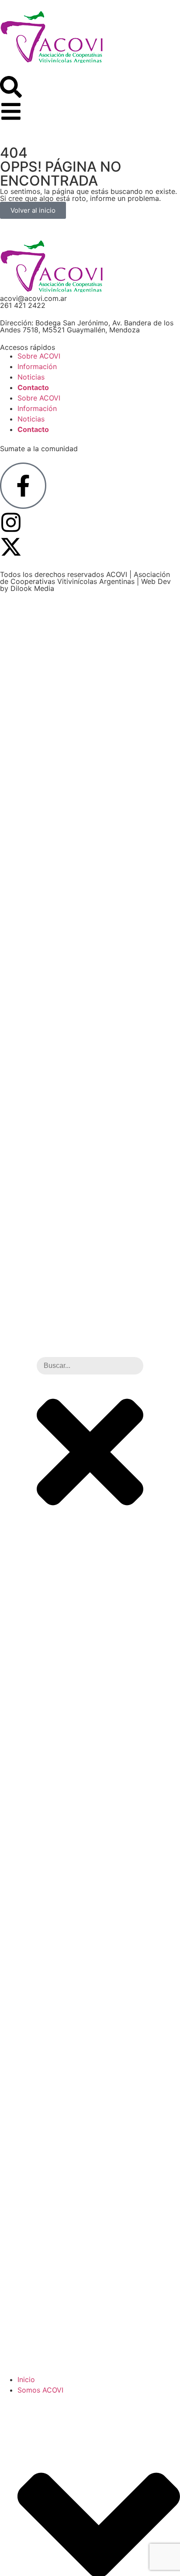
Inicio (26, 2379)
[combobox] (90, 1366)
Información (37, 366)
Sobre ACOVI (39, 356)
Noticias (31, 377)
